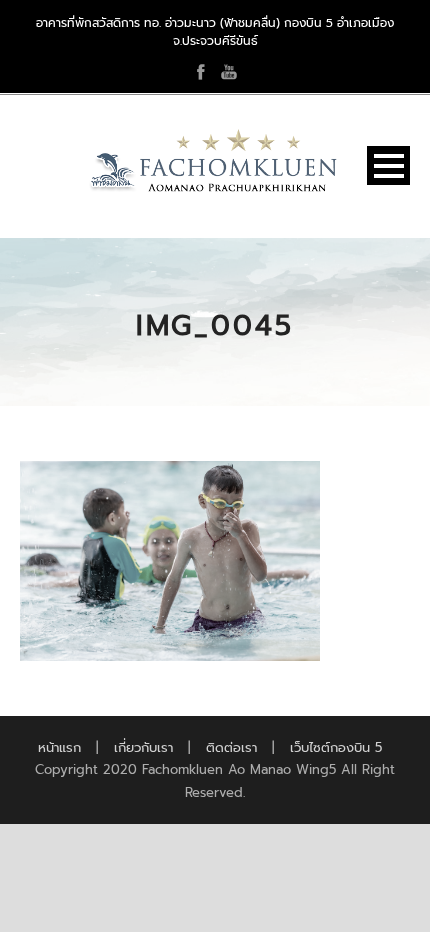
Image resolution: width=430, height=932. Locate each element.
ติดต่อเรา (231, 747)
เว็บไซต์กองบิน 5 (336, 747)
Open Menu (388, 165)
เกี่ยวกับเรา (143, 747)
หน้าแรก (59, 747)
